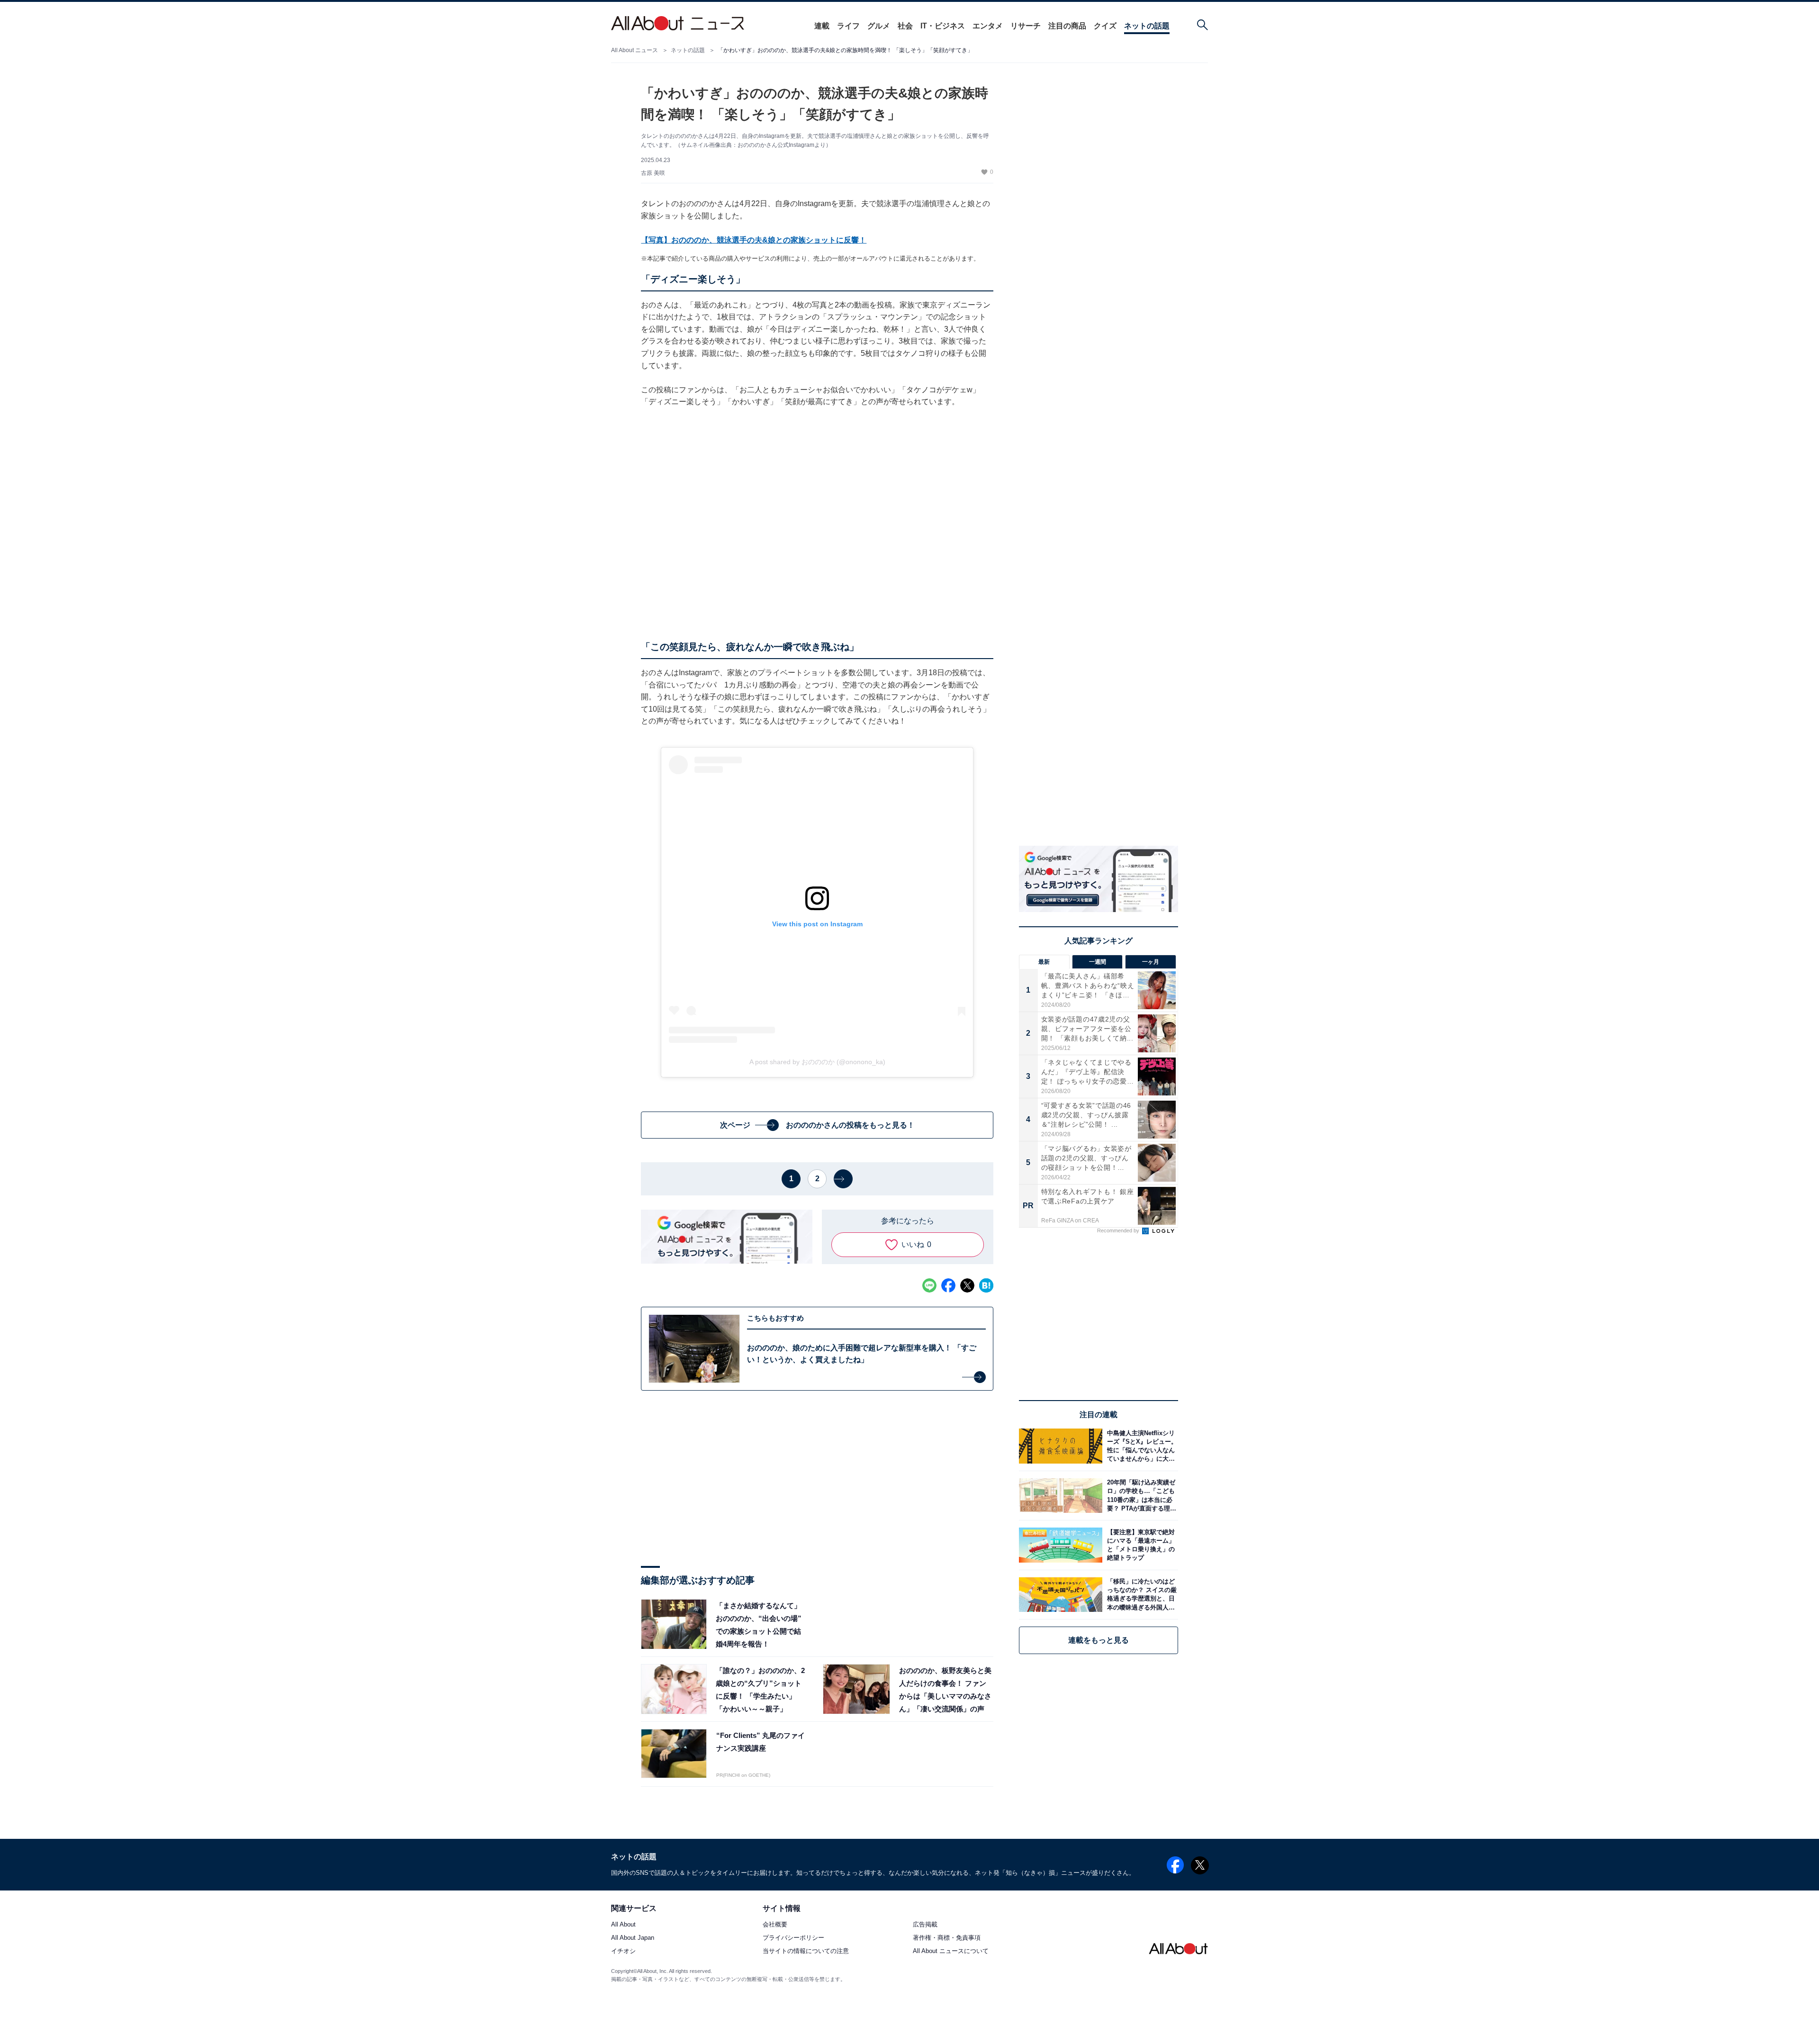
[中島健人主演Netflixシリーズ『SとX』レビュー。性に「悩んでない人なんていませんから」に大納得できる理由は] (1140, 1446)
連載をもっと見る (1099, 1640)
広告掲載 (925, 1925)
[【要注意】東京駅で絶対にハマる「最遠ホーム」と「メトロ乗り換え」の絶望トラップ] (1140, 1545)
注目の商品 (1067, 26)
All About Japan (633, 1938)
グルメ (879, 26)
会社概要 (775, 1925)
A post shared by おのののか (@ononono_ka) (817, 1062)
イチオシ (623, 1951)
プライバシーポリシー (793, 1938)
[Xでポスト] (967, 1285)
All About (623, 1925)
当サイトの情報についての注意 (806, 1951)
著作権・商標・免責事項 (947, 1938)
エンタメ (988, 26)
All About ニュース (635, 50)
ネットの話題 (1147, 26)
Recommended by (1119, 1230)
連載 (822, 26)
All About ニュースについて (951, 1951)
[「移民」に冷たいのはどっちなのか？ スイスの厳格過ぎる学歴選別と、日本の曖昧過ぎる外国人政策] (1140, 1595)
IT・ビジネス (943, 26)
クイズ (1105, 26)
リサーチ (1026, 26)
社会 (905, 26)
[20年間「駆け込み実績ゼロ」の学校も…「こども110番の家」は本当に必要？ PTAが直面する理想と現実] (1140, 1496)
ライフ (848, 26)
